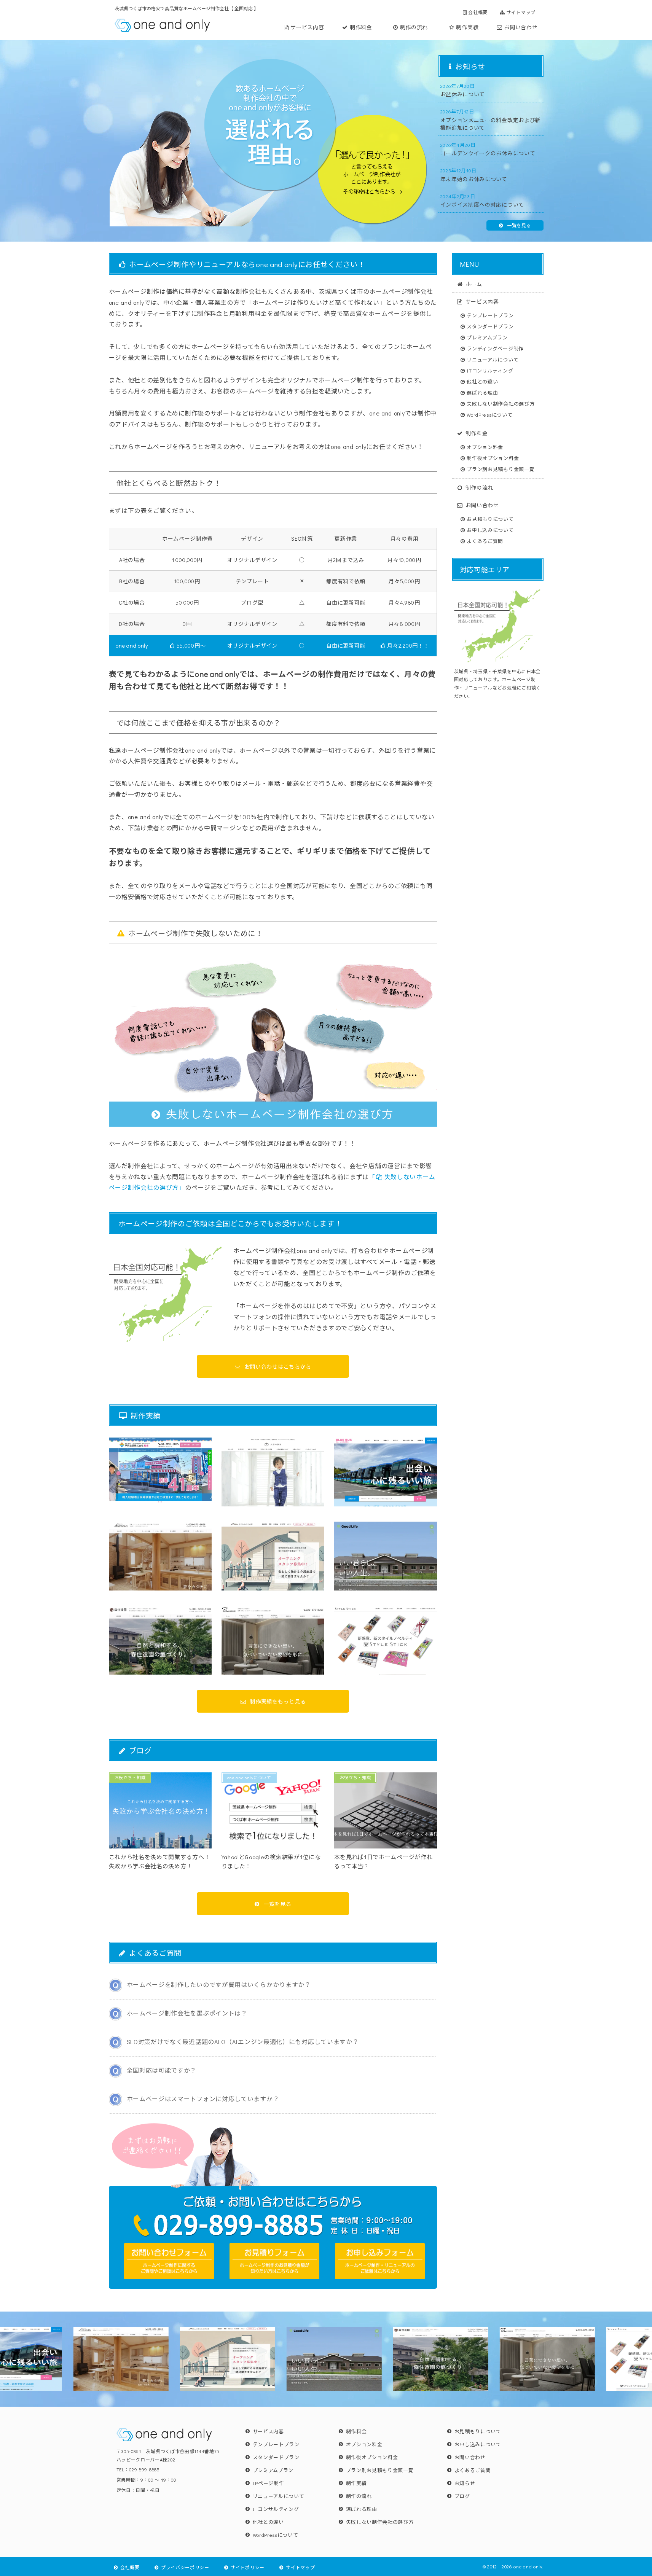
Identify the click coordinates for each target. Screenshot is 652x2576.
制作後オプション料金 (493, 458)
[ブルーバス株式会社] (386, 1476)
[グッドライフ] (386, 1560)
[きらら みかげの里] (273, 1560)
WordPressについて (489, 415)
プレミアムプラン (487, 337)
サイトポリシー (248, 2567)
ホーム (474, 283)
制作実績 (467, 27)
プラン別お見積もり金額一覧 (501, 469)
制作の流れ (414, 27)
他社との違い (482, 381)
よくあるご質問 (485, 541)
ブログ (462, 2496)
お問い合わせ (521, 27)
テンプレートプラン (490, 315)
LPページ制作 (269, 2483)
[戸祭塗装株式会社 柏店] (160, 1476)
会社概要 (478, 12)
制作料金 (361, 27)
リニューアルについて (493, 359)
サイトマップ (521, 12)
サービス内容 (307, 27)
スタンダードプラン (490, 326)
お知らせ (465, 2483)
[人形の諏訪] (273, 1476)
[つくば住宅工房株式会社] (273, 1644)
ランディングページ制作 (495, 348)
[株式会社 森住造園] (160, 1644)
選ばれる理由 (482, 392)
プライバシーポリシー (185, 2567)
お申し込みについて (490, 530)
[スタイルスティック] (386, 1644)
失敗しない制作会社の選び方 (501, 404)
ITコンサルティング (490, 370)
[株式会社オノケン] (160, 1560)
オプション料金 (485, 447)
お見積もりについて (490, 519)
